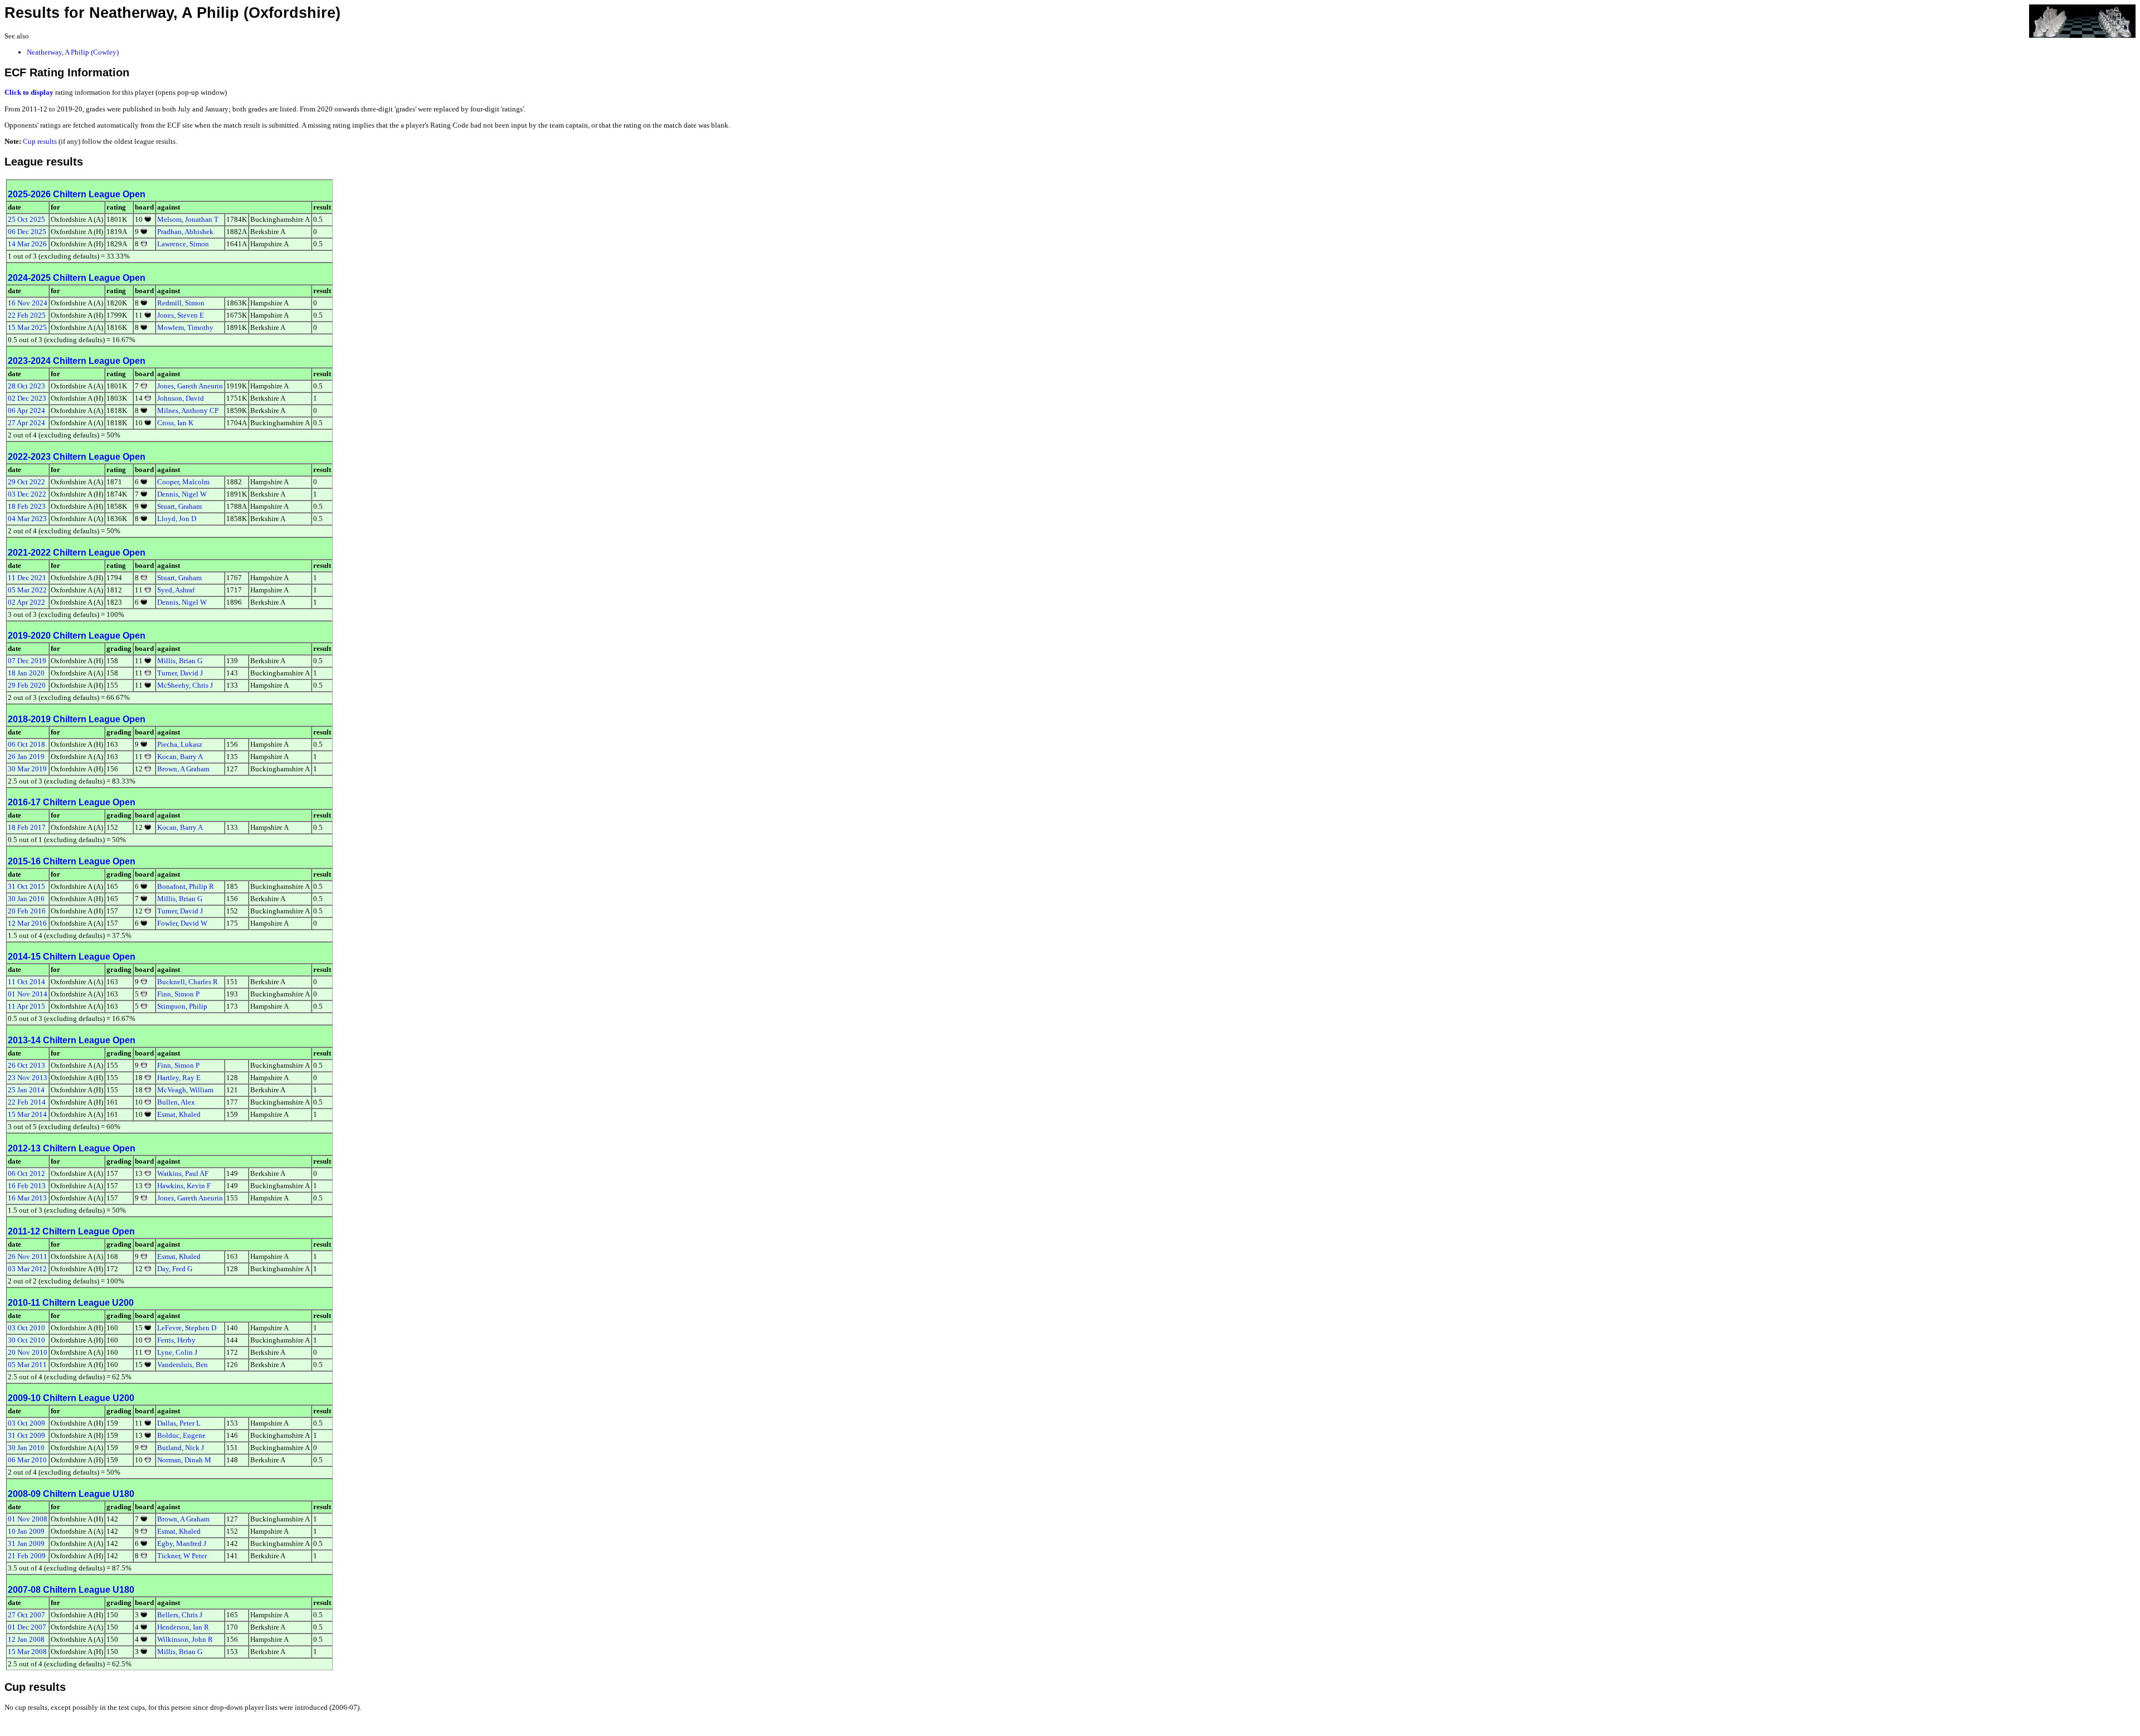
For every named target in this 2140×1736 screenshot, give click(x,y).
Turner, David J (180, 673)
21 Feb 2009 (27, 1556)
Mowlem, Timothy (185, 327)
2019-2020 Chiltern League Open (77, 636)
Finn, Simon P (178, 994)
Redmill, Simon (181, 303)
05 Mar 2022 (27, 590)
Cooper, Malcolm (183, 482)
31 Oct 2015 (26, 886)
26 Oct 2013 (26, 1065)
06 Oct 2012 (26, 1173)
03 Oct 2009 (26, 1423)
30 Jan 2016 (26, 899)
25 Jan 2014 (26, 1090)
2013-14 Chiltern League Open (72, 1040)
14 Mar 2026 (27, 244)
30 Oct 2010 (26, 1340)
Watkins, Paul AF (183, 1173)
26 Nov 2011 (28, 1256)
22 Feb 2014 (27, 1102)
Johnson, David (181, 398)
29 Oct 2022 (26, 482)
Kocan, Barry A (180, 757)
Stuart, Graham (179, 506)
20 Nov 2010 (28, 1352)
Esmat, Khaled (179, 1114)
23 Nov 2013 (28, 1078)
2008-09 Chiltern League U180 (71, 1494)
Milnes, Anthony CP (188, 410)
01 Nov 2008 (28, 1519)
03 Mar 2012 (27, 1269)
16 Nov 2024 (28, 303)
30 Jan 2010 (26, 1448)
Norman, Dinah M (184, 1460)
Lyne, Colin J (177, 1352)
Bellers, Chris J (180, 1615)
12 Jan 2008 (26, 1639)
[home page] (2082, 20)
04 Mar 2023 (27, 519)
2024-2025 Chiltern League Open (77, 278)
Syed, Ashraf (176, 590)
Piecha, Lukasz (180, 744)
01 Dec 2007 (27, 1627)
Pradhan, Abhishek (185, 232)
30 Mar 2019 (27, 769)
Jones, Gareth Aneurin (190, 386)
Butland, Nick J (181, 1448)
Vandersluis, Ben (183, 1365)
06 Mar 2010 (27, 1460)
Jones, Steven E (181, 315)
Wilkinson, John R (185, 1639)
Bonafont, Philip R (186, 886)
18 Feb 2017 (27, 827)
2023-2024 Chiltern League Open (77, 361)
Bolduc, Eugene (181, 1435)
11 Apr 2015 (26, 1006)
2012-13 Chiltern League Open (72, 1148)
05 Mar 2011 (27, 1365)
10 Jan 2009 (26, 1531)
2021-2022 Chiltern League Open (77, 553)
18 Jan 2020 (26, 673)
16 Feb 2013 (27, 1186)
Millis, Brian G (180, 661)
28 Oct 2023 (26, 386)
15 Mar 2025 (27, 327)
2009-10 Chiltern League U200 (71, 1398)
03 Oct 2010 (26, 1328)
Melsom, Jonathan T (188, 219)
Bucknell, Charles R (188, 982)
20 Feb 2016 (27, 911)
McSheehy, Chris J (185, 685)
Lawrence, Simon (183, 244)
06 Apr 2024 (26, 410)
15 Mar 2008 (27, 1652)
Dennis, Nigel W (182, 494)
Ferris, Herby (176, 1340)
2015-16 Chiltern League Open (72, 861)
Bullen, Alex (176, 1102)
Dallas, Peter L (179, 1423)
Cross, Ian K (175, 423)
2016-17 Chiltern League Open (72, 802)
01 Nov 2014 (28, 994)
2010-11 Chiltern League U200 (71, 1303)
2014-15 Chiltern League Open (72, 957)
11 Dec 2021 (27, 578)
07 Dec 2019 (27, 661)
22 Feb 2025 (27, 315)
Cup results (40, 141)
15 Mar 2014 (27, 1114)
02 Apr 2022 (26, 602)
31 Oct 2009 (26, 1435)
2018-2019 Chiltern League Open (77, 719)
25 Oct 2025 (26, 219)
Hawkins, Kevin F (184, 1186)
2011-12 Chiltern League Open (71, 1231)
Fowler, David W (182, 923)
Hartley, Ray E (179, 1078)
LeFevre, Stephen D (187, 1328)
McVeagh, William (185, 1090)
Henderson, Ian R (183, 1627)
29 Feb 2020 (27, 685)
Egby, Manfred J (182, 1543)
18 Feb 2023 (27, 506)
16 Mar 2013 (27, 1198)
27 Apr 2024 (26, 423)
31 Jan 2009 (26, 1543)
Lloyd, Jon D (177, 519)
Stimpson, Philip (182, 1006)
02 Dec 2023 (27, 398)
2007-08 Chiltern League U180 (71, 1590)
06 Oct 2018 (26, 744)
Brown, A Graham (183, 769)
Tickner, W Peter (182, 1556)
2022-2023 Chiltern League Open (77, 457)
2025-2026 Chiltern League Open (77, 194)
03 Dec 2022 (27, 494)
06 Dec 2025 (27, 232)
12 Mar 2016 (27, 923)
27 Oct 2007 (26, 1615)
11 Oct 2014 (26, 982)
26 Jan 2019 (26, 757)
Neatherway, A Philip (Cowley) (73, 52)
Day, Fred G (175, 1269)
